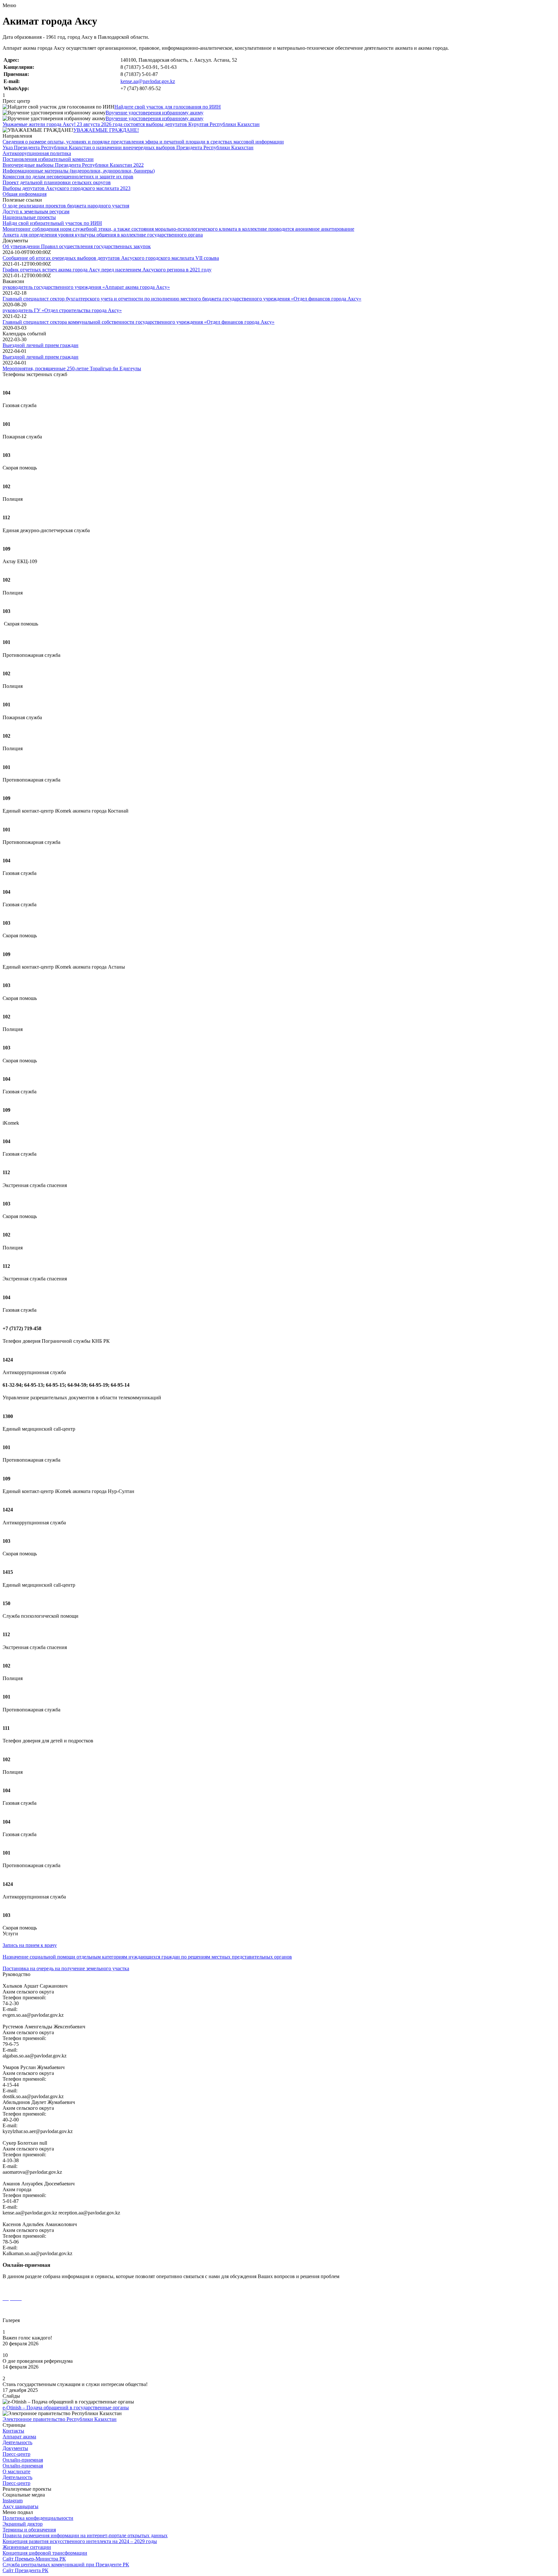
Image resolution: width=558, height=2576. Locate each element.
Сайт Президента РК (26, 2570)
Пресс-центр (16, 2454)
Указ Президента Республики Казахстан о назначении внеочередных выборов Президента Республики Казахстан (128, 147)
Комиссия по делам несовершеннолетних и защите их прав (68, 177)
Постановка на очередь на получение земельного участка (66, 1968)
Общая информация (25, 194)
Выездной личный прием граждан (41, 345)
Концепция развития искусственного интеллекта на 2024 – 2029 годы (80, 2541)
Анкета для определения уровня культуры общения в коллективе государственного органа (103, 235)
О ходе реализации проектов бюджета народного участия (66, 206)
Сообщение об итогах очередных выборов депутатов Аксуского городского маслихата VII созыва (111, 258)
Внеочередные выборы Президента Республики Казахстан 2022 (73, 165)
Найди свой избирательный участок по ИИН (52, 223)
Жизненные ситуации (27, 2547)
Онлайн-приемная (23, 2460)
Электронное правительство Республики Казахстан (60, 2419)
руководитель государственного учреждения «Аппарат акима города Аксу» (86, 287)
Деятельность (17, 2442)
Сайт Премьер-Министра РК (34, 2559)
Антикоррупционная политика (37, 153)
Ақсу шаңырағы (21, 2506)
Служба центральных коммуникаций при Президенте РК (66, 2565)
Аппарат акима (19, 2437)
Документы (15, 2448)
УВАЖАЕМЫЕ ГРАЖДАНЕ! (106, 130)
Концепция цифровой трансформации (45, 2553)
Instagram (13, 2501)
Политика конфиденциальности (38, 2518)
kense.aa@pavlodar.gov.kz (148, 81)
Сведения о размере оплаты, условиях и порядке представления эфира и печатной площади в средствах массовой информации (143, 142)
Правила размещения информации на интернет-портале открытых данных (85, 2535)
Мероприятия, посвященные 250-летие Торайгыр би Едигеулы (72, 368)
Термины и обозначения (29, 2530)
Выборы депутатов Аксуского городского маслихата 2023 (67, 188)
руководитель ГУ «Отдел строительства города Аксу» (62, 310)
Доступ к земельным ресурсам (36, 211)
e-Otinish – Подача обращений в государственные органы (66, 2408)
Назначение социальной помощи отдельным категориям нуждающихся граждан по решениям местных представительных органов (147, 1957)
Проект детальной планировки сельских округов (57, 182)
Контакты (13, 2431)
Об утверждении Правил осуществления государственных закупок (77, 246)
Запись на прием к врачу (30, 1945)
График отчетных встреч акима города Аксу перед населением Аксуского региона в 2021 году (107, 270)
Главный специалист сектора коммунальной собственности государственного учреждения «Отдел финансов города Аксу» (139, 322)
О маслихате (16, 2471)
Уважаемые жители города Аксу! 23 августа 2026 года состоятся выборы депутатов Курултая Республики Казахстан (131, 124)
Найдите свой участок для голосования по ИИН (168, 107)
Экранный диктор (23, 2524)
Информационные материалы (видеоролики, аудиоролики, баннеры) (79, 171)
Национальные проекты (29, 217)
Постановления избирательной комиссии (48, 159)
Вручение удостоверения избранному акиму (155, 113)
